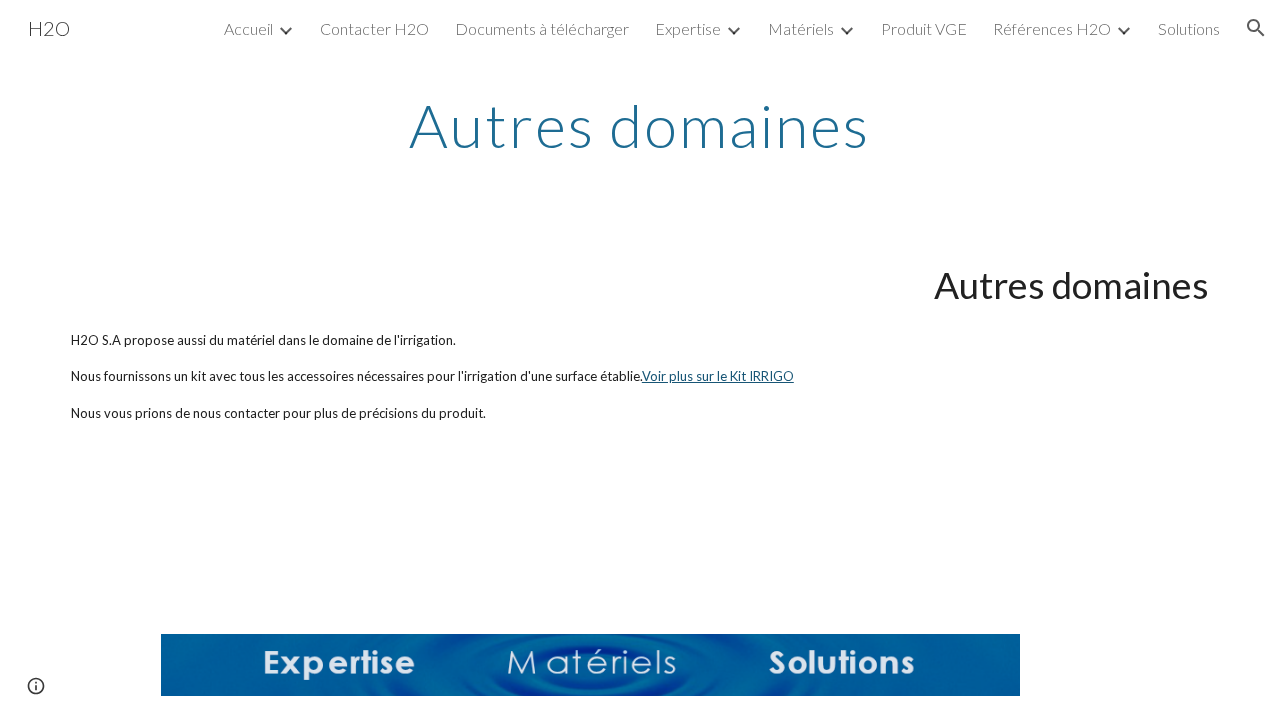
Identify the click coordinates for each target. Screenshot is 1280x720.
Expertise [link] (688, 28)
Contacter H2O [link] (374, 28)
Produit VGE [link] (924, 28)
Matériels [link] (801, 28)
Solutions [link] (1189, 28)
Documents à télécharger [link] (542, 28)
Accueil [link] (248, 28)
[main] (640, 125)
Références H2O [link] (1052, 28)
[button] (1256, 28)
